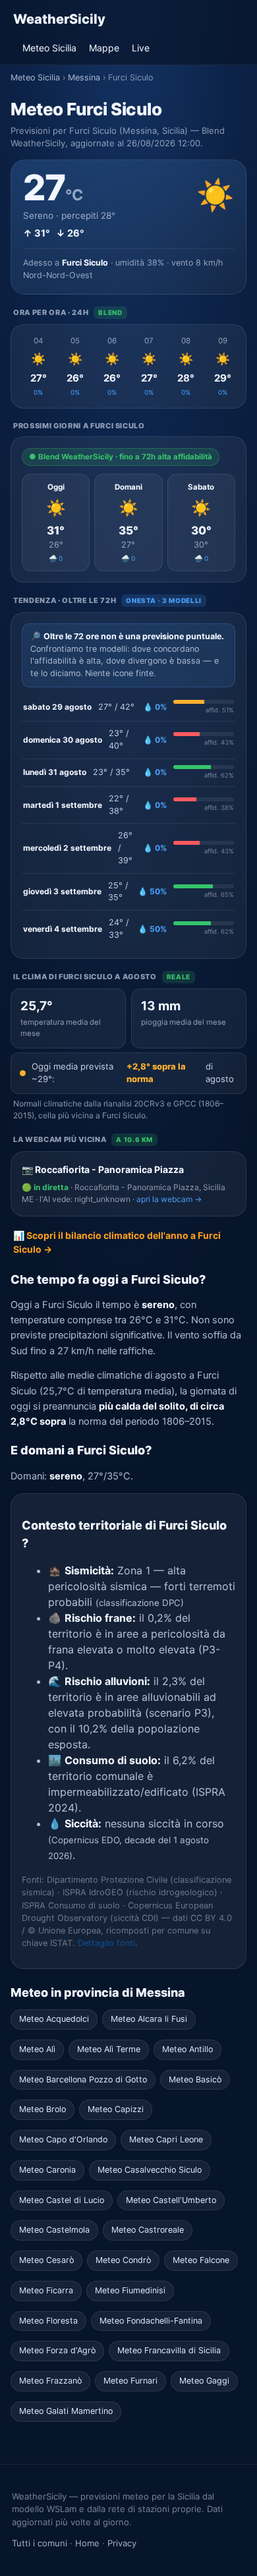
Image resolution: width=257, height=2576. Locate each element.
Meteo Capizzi (116, 2109)
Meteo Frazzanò (50, 2381)
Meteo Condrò (123, 2260)
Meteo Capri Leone (166, 2139)
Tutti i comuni (40, 2543)
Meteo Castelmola (54, 2230)
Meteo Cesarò (46, 2260)
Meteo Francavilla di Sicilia (169, 2350)
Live (141, 48)
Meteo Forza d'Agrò (57, 2350)
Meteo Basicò (195, 2079)
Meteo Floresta (48, 2321)
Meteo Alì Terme (109, 2049)
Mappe (104, 48)
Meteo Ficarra (46, 2290)
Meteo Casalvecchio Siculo (150, 2170)
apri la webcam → (169, 1199)
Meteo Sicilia (49, 48)
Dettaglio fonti (106, 1943)
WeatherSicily (59, 19)
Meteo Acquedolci (54, 2019)
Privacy (122, 2543)
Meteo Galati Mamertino (66, 2411)
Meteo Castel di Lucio (62, 2200)
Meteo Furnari (130, 2381)
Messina (84, 77)
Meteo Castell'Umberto (171, 2200)
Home (87, 2543)
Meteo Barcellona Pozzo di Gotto (83, 2079)
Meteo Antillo (187, 2049)
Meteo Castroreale (148, 2230)
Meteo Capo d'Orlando (63, 2139)
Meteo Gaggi (204, 2381)
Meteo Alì (37, 2049)
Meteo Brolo (43, 2109)
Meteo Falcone (201, 2260)
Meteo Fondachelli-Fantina (151, 2321)
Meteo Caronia (47, 2170)
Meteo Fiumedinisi (130, 2290)
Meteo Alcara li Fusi (149, 2019)
